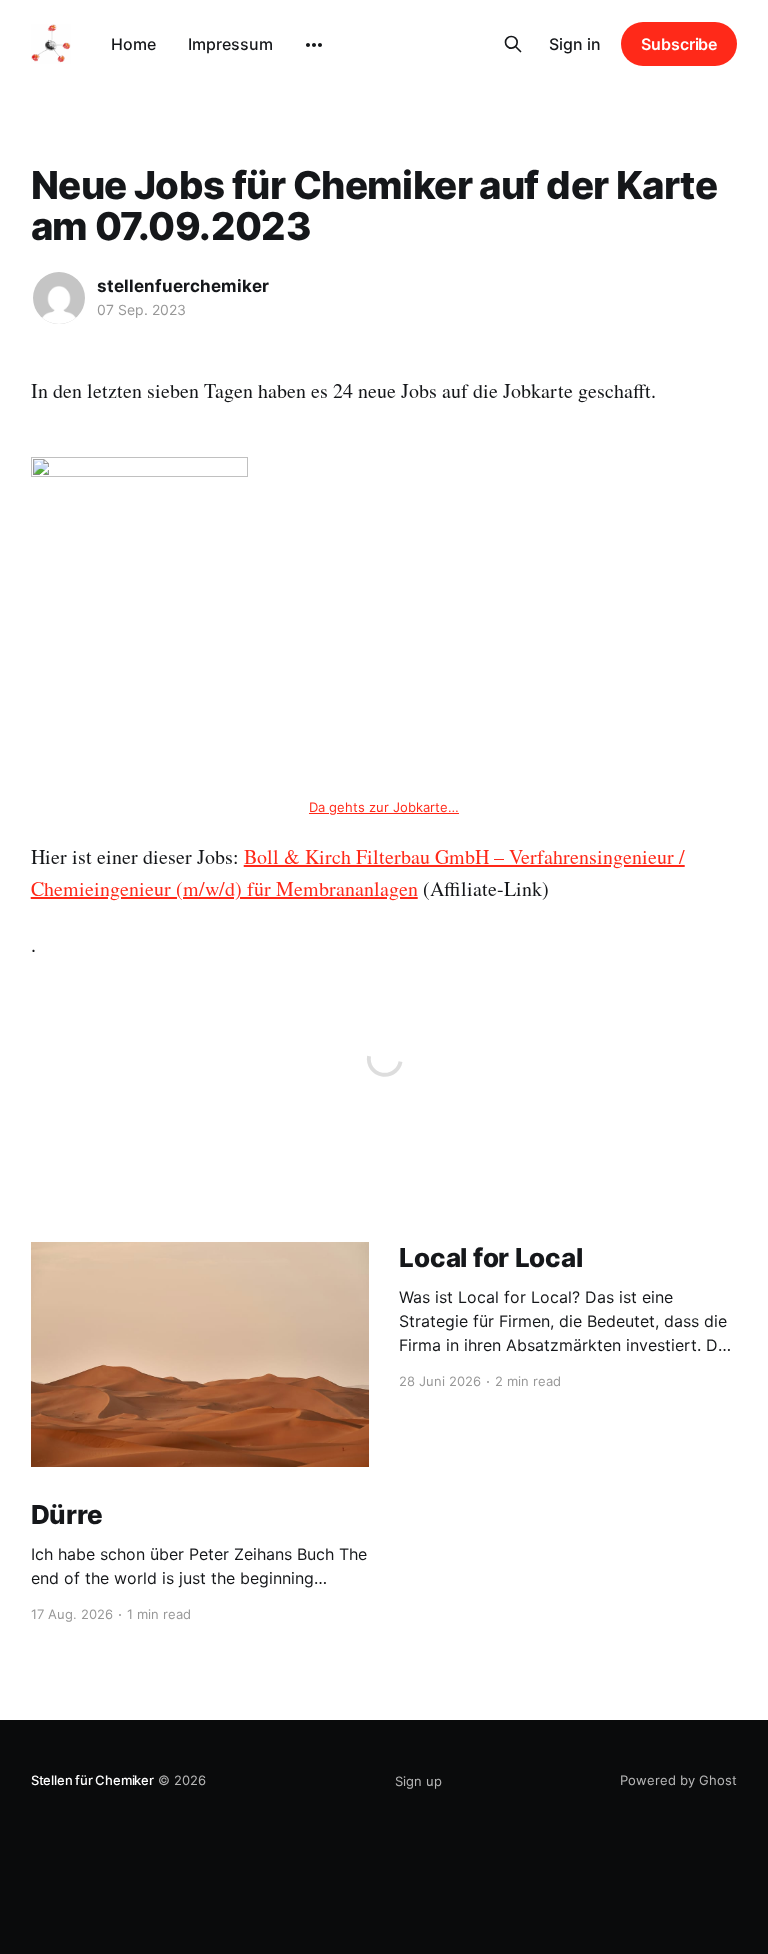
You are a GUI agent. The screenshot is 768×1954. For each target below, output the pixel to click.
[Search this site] (513, 44)
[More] (314, 45)
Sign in (575, 44)
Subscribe (679, 44)
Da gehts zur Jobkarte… (384, 807)
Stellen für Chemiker (92, 1780)
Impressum (230, 44)
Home (133, 44)
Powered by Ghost (678, 1780)
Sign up (418, 1781)
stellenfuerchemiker (183, 286)
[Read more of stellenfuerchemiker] (59, 298)
